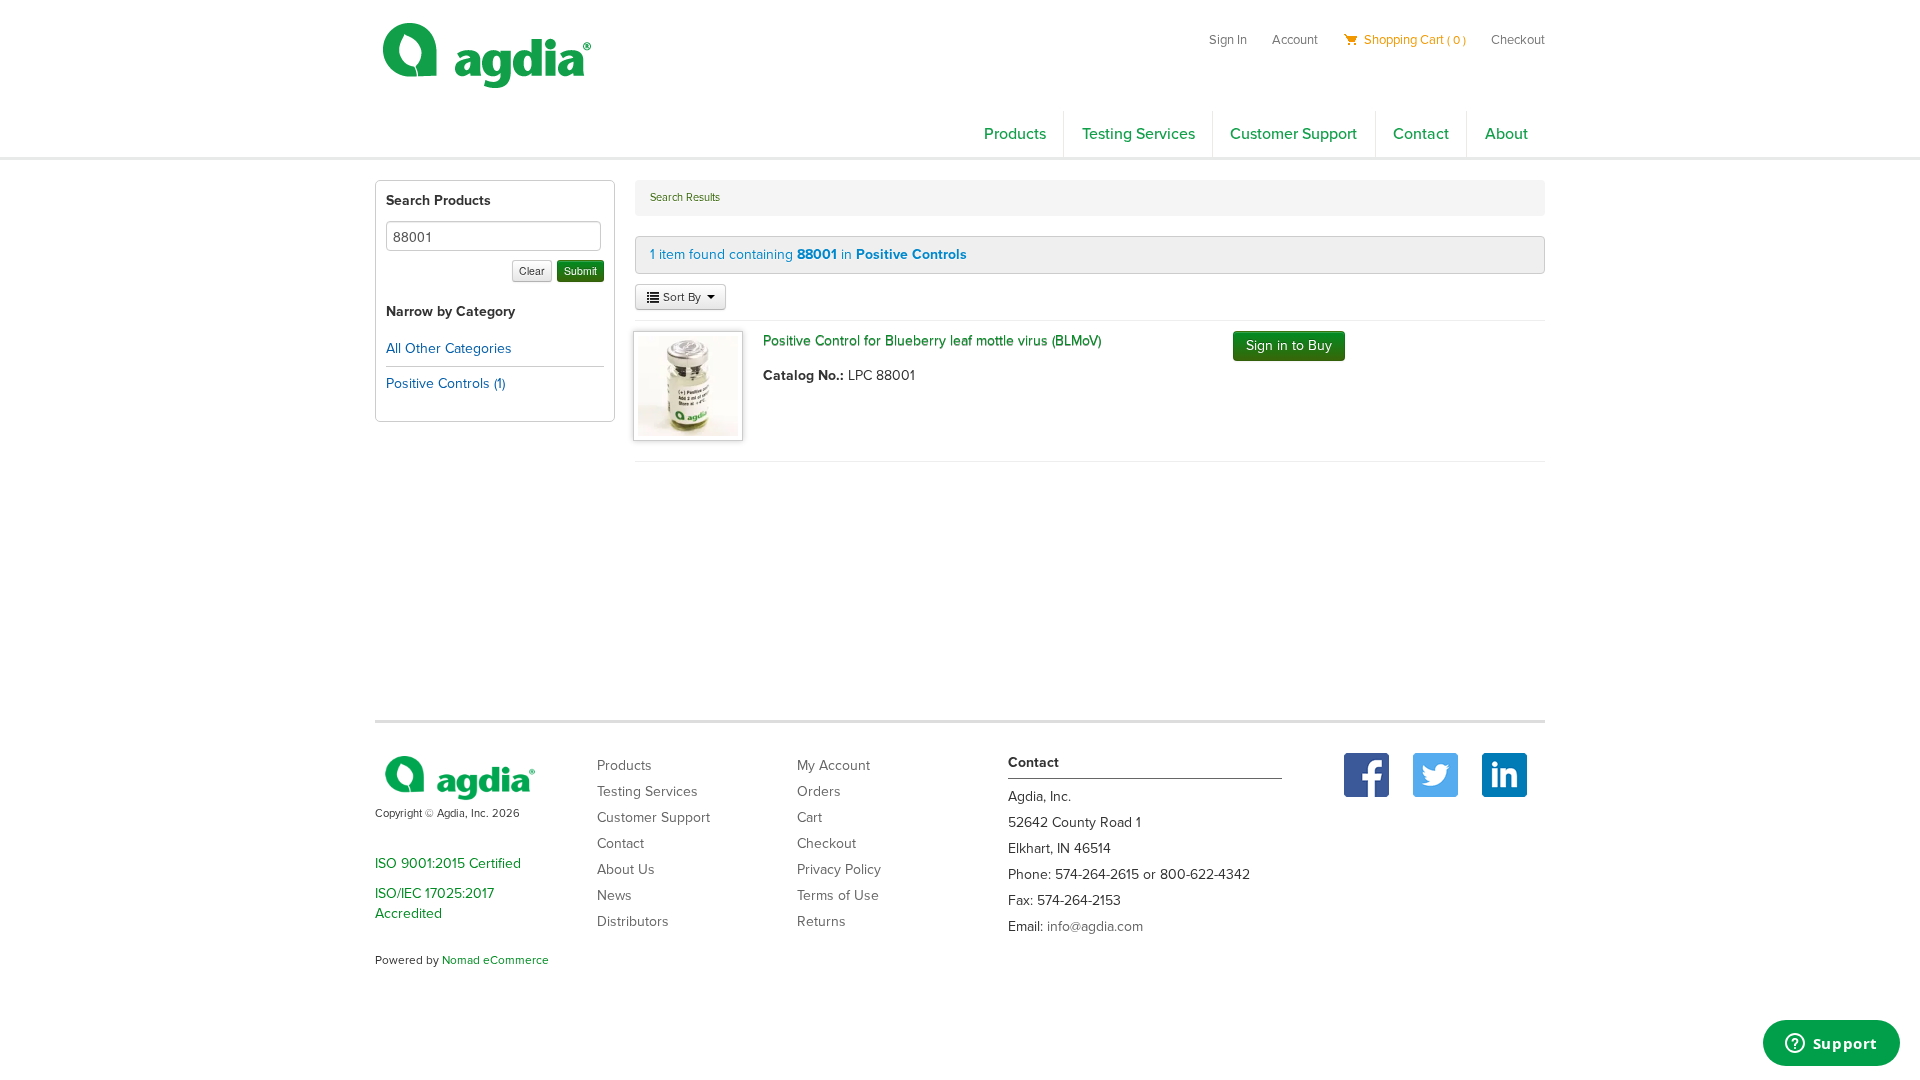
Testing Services (1138, 134)
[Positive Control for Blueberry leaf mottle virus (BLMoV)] (688, 384)
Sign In (1228, 40)
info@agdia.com (1095, 926)
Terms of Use (838, 895)
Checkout (1518, 40)
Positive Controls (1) (445, 383)
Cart (809, 817)
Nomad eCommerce (495, 960)
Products (1015, 134)
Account (1295, 40)
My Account (833, 765)
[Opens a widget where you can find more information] (1831, 1045)
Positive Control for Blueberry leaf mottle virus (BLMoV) (932, 340)
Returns (821, 921)
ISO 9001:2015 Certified (448, 863)
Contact (1421, 134)
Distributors (633, 921)
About (1506, 134)
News (614, 895)
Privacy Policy (839, 869)
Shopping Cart (1413, 40)
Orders (819, 791)
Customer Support (1293, 134)
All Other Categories (449, 348)
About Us (626, 869)
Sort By (682, 297)
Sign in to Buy (1289, 345)
